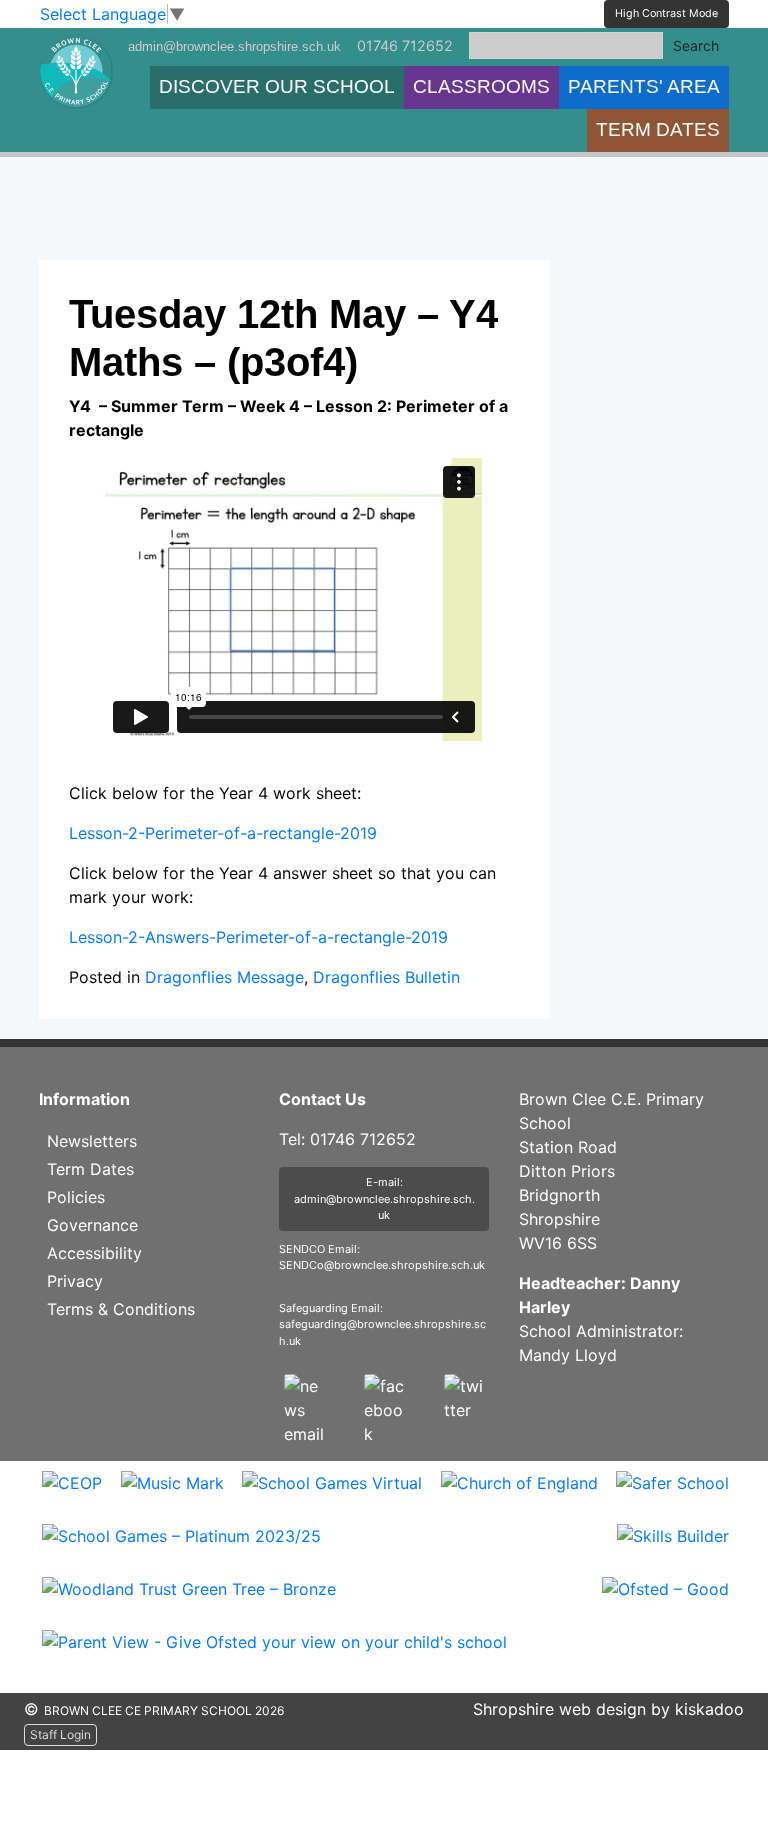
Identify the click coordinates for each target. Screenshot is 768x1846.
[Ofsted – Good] (665, 1602)
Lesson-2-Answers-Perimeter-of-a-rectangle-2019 (258, 937)
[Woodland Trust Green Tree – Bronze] (189, 1602)
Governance (92, 1225)
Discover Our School (277, 86)
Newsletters (92, 1141)
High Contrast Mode (666, 13)
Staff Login (60, 1734)
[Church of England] (519, 1496)
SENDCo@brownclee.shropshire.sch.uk (382, 1265)
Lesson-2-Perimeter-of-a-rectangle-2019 (223, 833)
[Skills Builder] (673, 1549)
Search (696, 45)
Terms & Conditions (121, 1309)
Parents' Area (644, 86)
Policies (76, 1197)
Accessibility (94, 1253)
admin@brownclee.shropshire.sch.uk (234, 46)
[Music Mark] (172, 1496)
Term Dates (658, 129)
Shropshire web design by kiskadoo (608, 1709)
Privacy (75, 1281)
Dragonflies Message (224, 977)
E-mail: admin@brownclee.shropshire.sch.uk (384, 1198)
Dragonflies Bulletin (386, 977)
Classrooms (481, 86)
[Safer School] (672, 1496)
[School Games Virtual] (332, 1496)
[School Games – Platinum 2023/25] (181, 1549)
